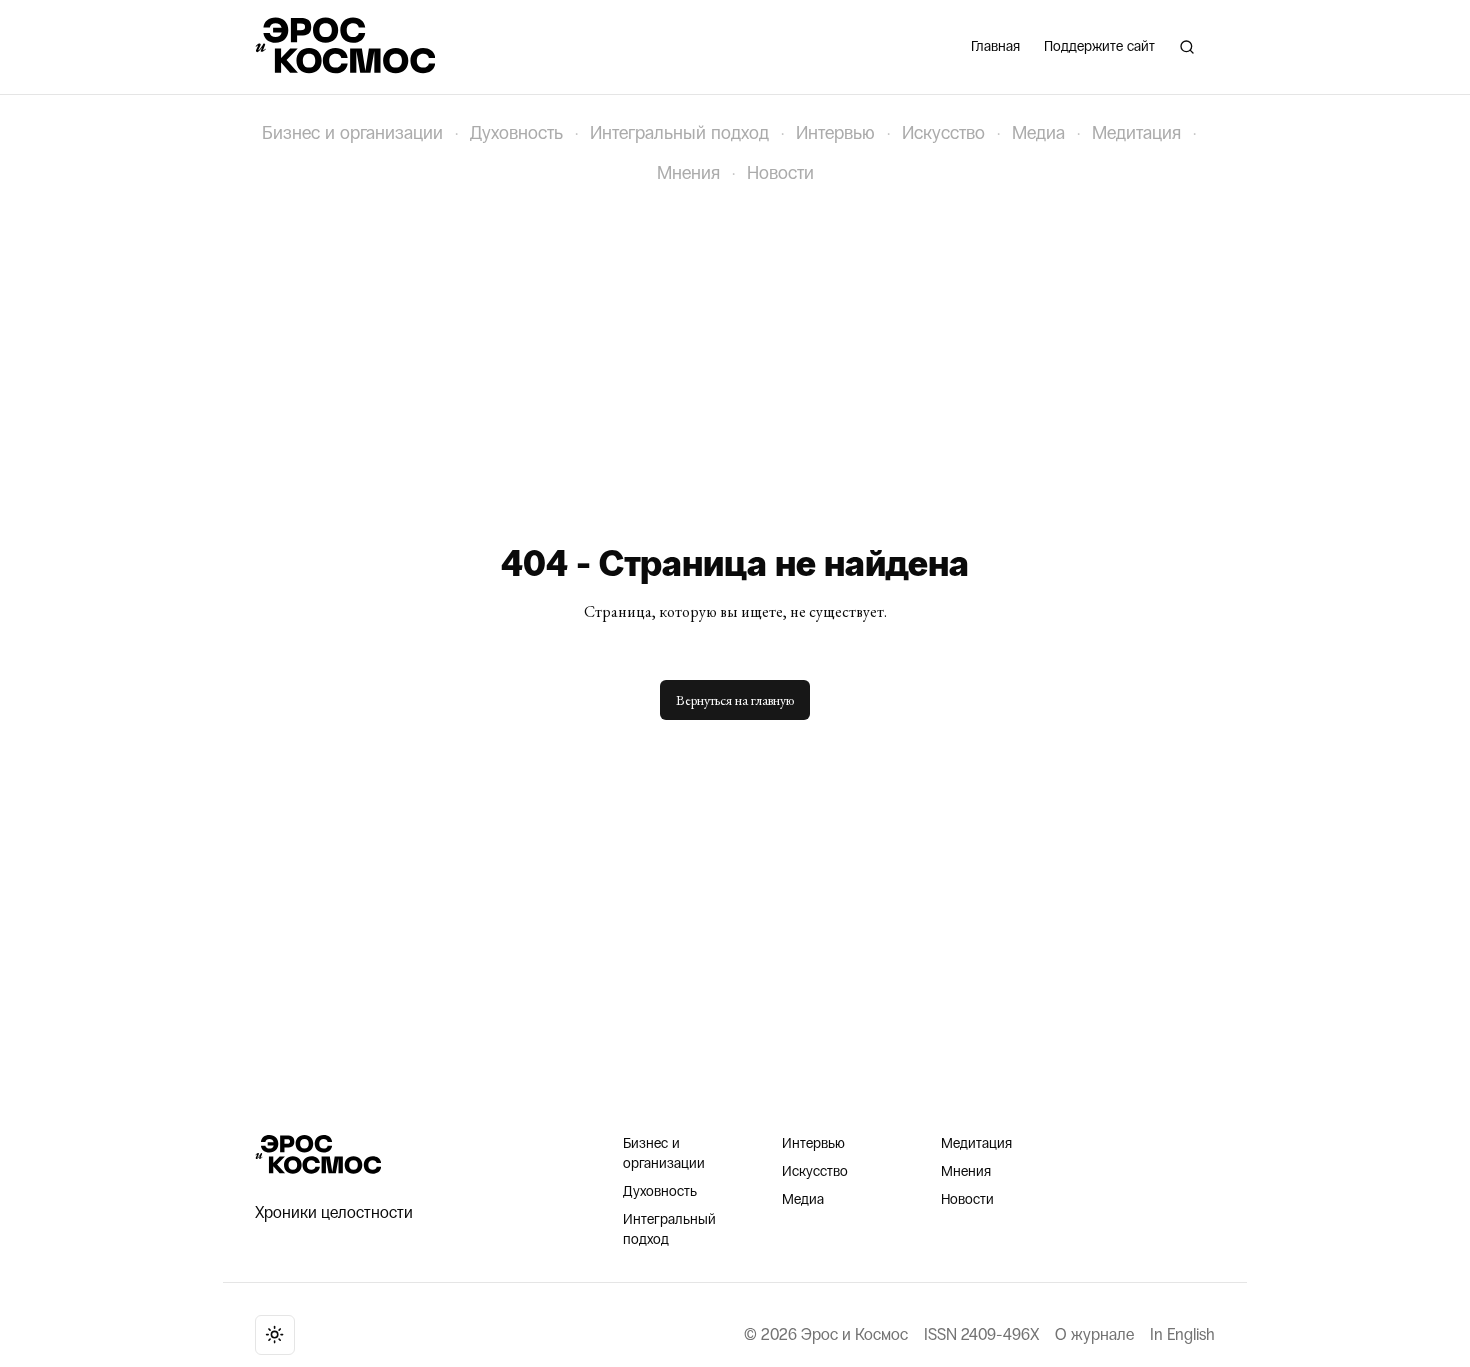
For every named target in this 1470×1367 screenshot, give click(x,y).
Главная (995, 46)
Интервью (835, 133)
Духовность (516, 133)
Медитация (1136, 133)
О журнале (1094, 1334)
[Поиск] (1187, 47)
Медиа (1038, 133)
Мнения (688, 173)
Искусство (943, 133)
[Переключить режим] (275, 1335)
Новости (780, 173)
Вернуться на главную (735, 700)
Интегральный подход (679, 133)
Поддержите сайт (1099, 46)
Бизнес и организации (352, 133)
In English (1182, 1334)
